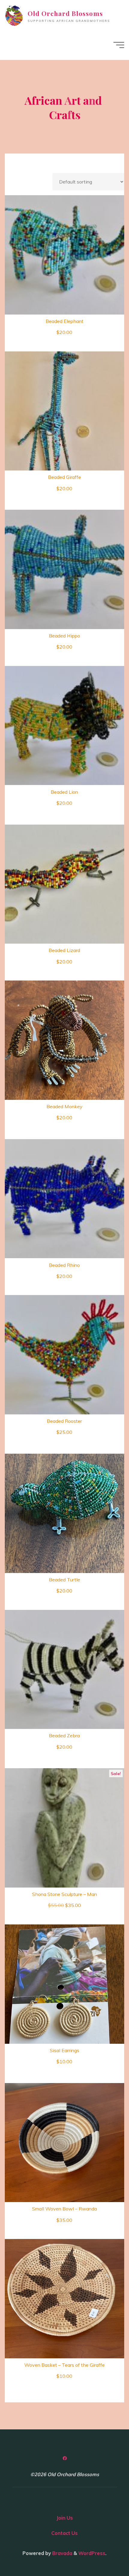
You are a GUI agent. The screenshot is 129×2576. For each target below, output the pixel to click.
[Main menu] (119, 45)
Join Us (65, 2518)
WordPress (92, 2553)
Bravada (62, 2553)
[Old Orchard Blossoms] (14, 15)
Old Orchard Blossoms (65, 13)
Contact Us (64, 2533)
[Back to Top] (106, 2553)
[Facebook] (64, 2458)
